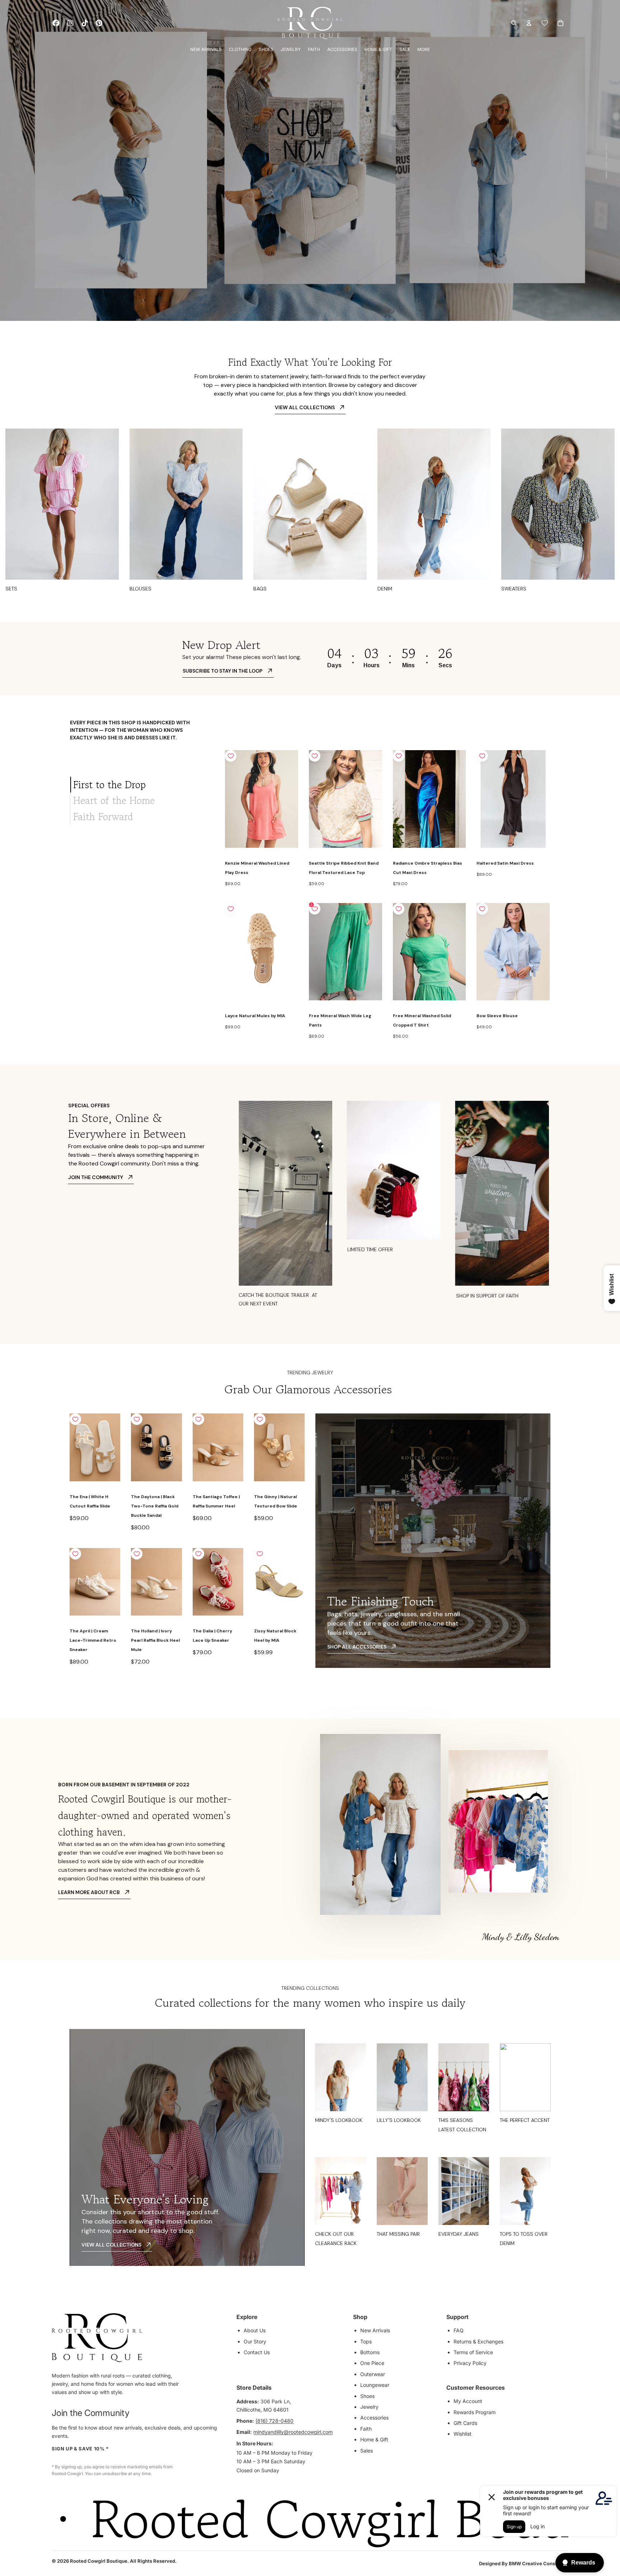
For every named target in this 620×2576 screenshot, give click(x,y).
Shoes (367, 2396)
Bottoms (370, 2352)
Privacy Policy (470, 2363)
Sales (367, 2451)
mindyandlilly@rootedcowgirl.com (293, 2432)
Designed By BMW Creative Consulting (524, 2563)
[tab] (142, 785)
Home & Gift (374, 2439)
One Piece (372, 2363)
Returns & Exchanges (478, 2341)
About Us (255, 2330)
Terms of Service (473, 2352)
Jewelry (369, 2407)
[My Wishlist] (545, 23)
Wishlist (462, 2434)
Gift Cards (465, 2423)
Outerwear (373, 2374)
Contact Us (257, 2352)
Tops (366, 2341)
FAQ (459, 2330)
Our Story (255, 2341)
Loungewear (375, 2385)
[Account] (529, 23)
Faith (366, 2429)
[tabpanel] (388, 896)
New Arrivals (375, 2330)
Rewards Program (475, 2412)
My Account (468, 2401)
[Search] (514, 23)
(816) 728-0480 (274, 2421)
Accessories (374, 2418)
